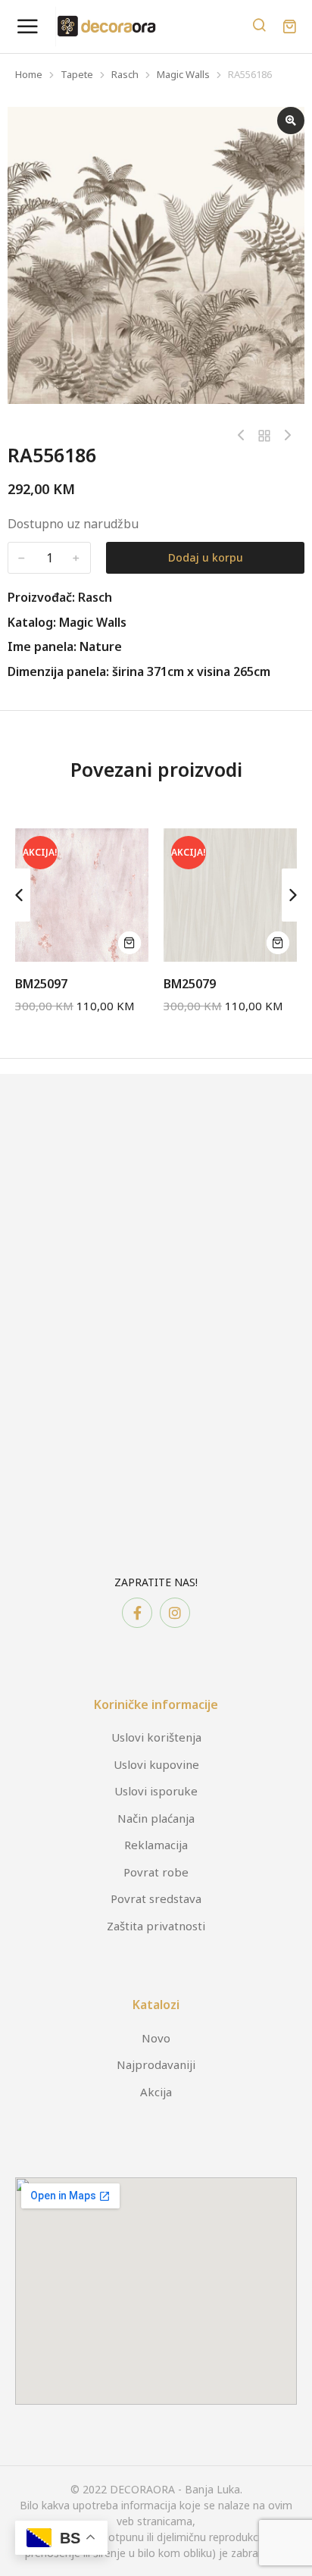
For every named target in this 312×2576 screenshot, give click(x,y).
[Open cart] (289, 27)
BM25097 (41, 984)
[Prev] (245, 436)
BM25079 (190, 984)
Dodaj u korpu (206, 557)
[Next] (284, 436)
